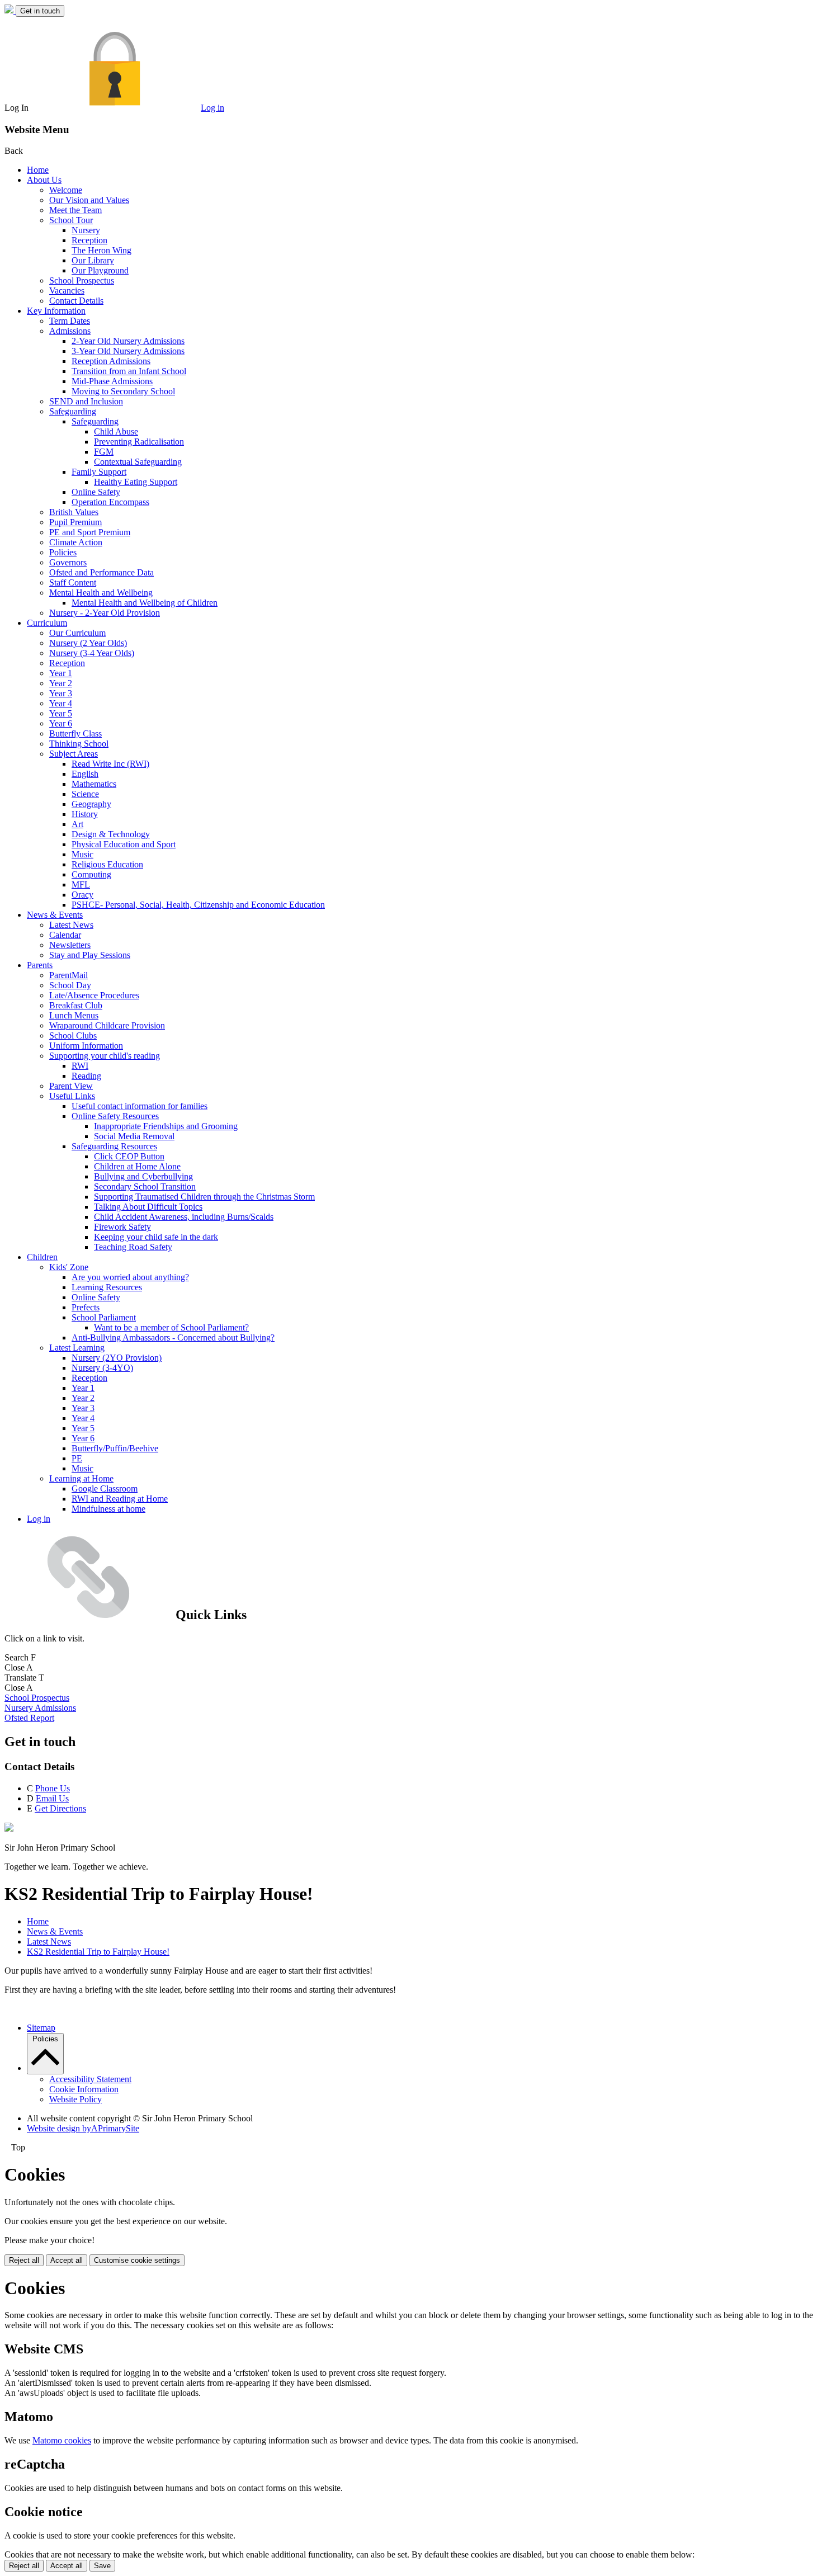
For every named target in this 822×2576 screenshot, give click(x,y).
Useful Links (72, 1096)
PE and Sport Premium (90, 532)
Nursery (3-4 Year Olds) (92, 653)
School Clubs (73, 1035)
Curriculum (47, 623)
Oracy (82, 895)
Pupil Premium (75, 522)
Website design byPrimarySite (83, 2128)
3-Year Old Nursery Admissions (128, 351)
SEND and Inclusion (86, 401)
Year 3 (61, 693)
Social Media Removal (134, 1136)
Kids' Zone (69, 1267)
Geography (91, 804)
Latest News (71, 925)
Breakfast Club (76, 1005)
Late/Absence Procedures (94, 995)
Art (77, 824)
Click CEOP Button (129, 1156)
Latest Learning (77, 1348)
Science (85, 794)
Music (82, 854)
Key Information (56, 311)
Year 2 (61, 683)
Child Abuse (116, 431)
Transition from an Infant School (129, 371)
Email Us (52, 1798)
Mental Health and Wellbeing (101, 593)
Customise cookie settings (137, 2260)
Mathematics (94, 784)
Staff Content (73, 582)
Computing (91, 874)
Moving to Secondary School (123, 391)
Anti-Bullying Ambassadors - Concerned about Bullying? (173, 1337)
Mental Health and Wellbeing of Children (145, 603)
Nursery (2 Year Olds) (88, 643)
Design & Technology (111, 834)
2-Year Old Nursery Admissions (128, 341)
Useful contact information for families (140, 1106)
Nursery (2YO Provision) (117, 1358)
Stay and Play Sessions (90, 955)
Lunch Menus (74, 1015)
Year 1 (61, 673)
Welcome (66, 190)
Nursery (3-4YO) (102, 1368)
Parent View (71, 1086)
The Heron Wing (101, 250)
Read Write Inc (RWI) (110, 764)
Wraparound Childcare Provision (107, 1025)
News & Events (55, 915)
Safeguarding (73, 411)
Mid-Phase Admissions (112, 381)
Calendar (65, 935)
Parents (40, 965)
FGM (104, 452)
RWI (80, 1066)
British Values (74, 512)
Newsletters (70, 945)
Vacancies (67, 291)
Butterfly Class (75, 733)
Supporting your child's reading (105, 1056)
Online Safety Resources (115, 1116)
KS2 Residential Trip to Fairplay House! (98, 1952)
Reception (89, 240)
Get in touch (40, 11)
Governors (68, 562)
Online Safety (96, 492)
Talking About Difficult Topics (148, 1207)
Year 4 (61, 703)
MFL (81, 884)
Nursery (86, 230)
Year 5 (61, 713)
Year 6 (61, 723)
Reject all (24, 2260)
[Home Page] (10, 10)
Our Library (93, 260)
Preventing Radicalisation (139, 442)
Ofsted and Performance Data (101, 572)
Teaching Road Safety (133, 1247)
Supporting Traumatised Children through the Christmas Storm (204, 1197)
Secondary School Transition (145, 1186)
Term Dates (70, 321)
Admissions (70, 331)
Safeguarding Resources (114, 1146)
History (85, 814)
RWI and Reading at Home (120, 1499)
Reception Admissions (111, 361)
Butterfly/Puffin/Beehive (115, 1448)
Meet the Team (75, 210)
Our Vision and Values (89, 200)
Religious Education (107, 864)
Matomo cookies (62, 2440)
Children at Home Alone (137, 1166)
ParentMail (68, 975)
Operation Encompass (110, 502)
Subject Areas (74, 754)
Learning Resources (107, 1287)
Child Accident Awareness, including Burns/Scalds (184, 1217)
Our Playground (100, 270)
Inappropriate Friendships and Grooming (166, 1126)
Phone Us (53, 1788)
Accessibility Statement (90, 2079)
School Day (70, 985)
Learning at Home (81, 1478)
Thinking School (79, 744)
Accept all (67, 2260)
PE (77, 1458)
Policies (63, 552)
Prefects (86, 1307)
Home (38, 170)
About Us (44, 180)
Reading (86, 1076)
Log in (212, 108)
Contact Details (76, 301)
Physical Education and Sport (124, 844)
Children (42, 1257)
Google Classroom (105, 1488)
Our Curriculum (77, 633)
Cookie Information (84, 2089)
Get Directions (60, 1808)
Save (102, 2566)
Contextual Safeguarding (138, 462)
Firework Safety (122, 1227)
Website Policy (75, 2099)
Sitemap (41, 2028)
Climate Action (76, 542)
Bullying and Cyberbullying (143, 1176)
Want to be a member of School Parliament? (171, 1327)
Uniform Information (86, 1046)
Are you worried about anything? (130, 1277)
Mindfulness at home (108, 1509)
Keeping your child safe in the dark (156, 1237)
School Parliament (104, 1317)
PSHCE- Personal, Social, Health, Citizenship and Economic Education (198, 905)
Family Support (99, 472)
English (85, 774)
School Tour (71, 220)
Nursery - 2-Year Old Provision (105, 613)
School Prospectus (82, 280)
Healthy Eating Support (136, 482)
